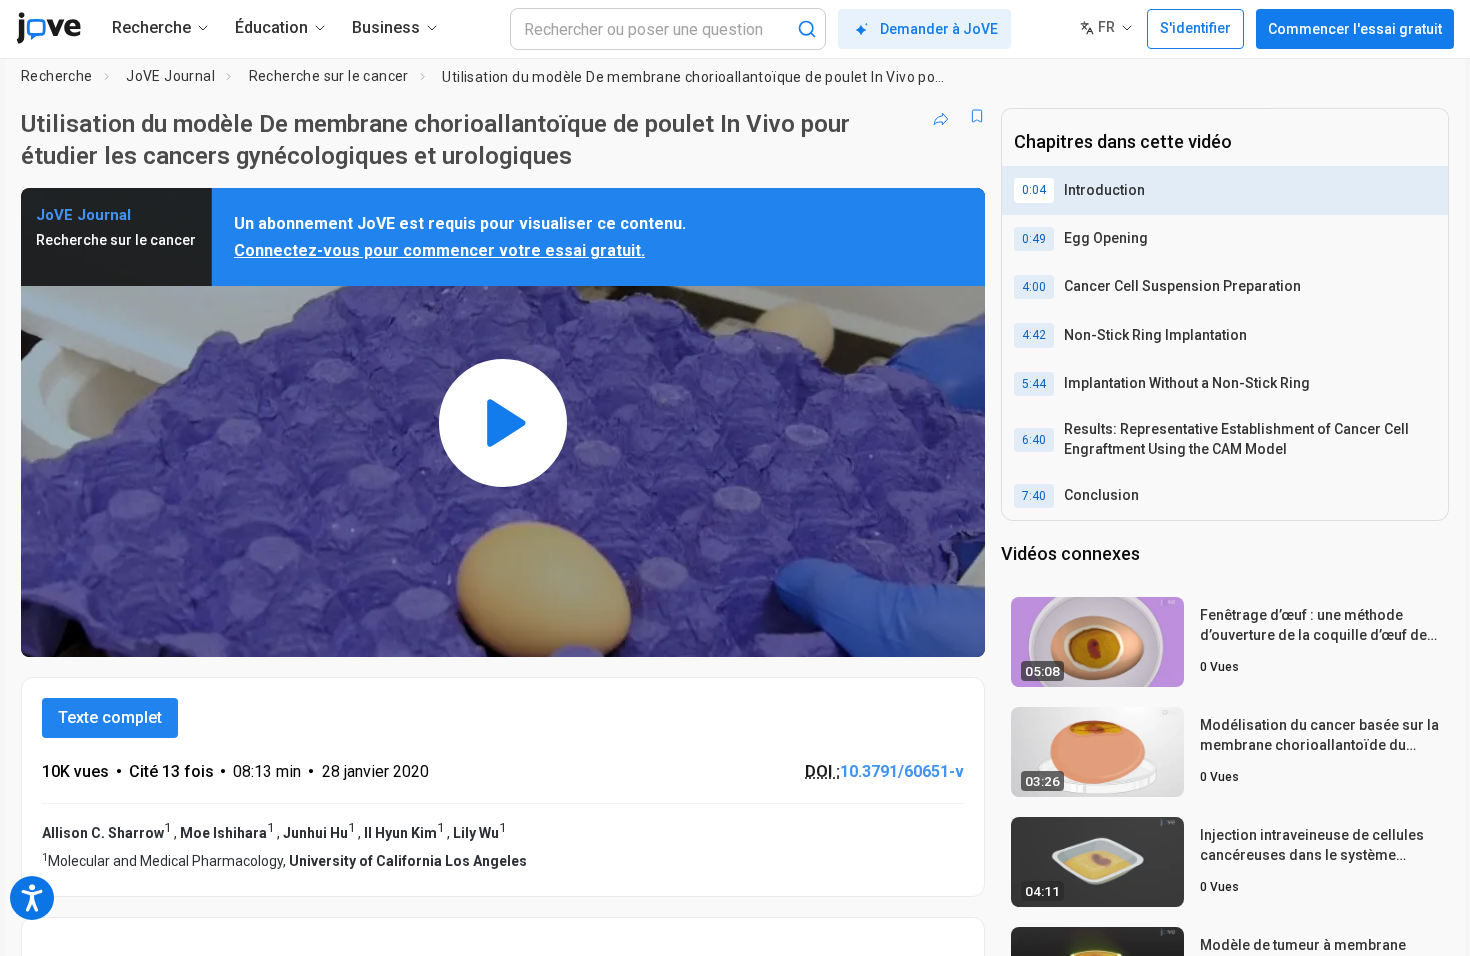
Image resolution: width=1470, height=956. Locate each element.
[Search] (807, 29)
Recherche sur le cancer (329, 76)
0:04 (1034, 190)
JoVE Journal (170, 76)
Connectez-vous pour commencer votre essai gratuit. (439, 250)
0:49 (1034, 239)
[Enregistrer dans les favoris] (977, 116)
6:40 (1034, 440)
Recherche (57, 76)
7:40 (1034, 496)
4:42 (1034, 335)
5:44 (1034, 384)
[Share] (941, 116)
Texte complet (110, 717)
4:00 (1034, 287)
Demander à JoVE (939, 29)
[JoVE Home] (48, 28)
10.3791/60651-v (902, 771)
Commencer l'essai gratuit (1355, 29)
